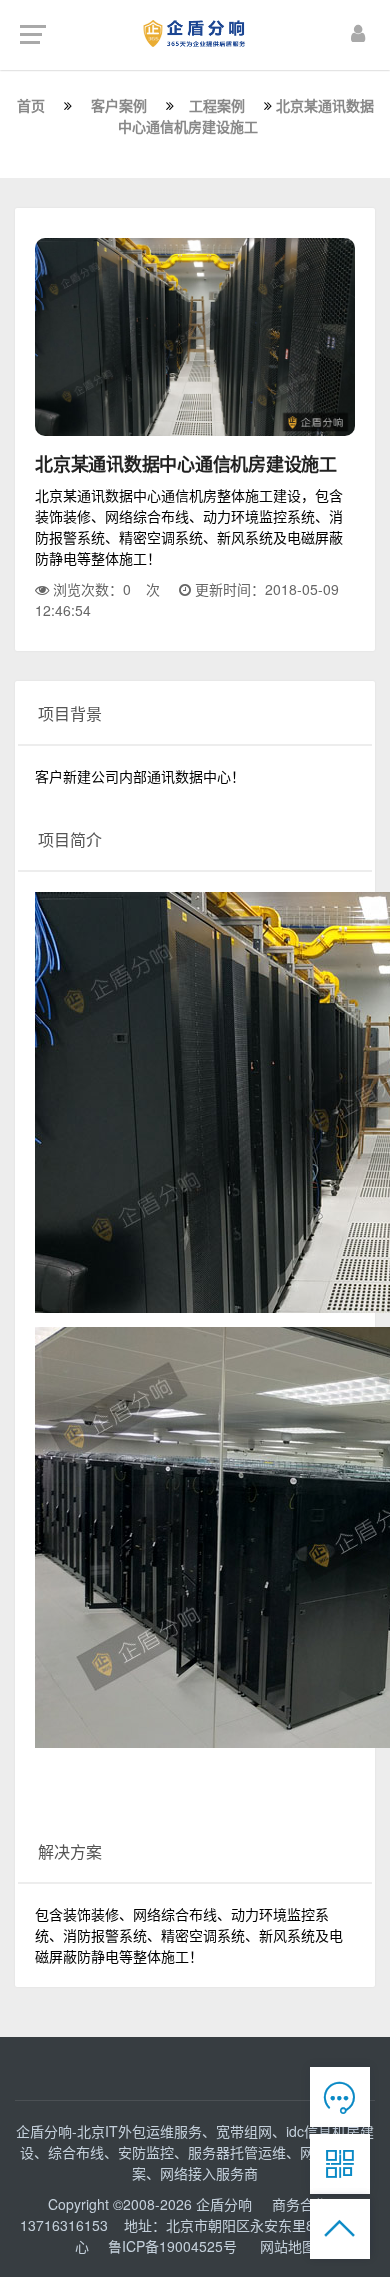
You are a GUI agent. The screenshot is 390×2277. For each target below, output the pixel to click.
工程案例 (217, 105)
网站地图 (288, 2246)
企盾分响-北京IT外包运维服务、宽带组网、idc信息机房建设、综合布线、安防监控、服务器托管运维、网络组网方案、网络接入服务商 (195, 2152)
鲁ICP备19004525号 (172, 2246)
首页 (31, 105)
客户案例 (119, 105)
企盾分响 (226, 2204)
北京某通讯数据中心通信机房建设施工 (246, 115)
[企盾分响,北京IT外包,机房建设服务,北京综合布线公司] (195, 33)
